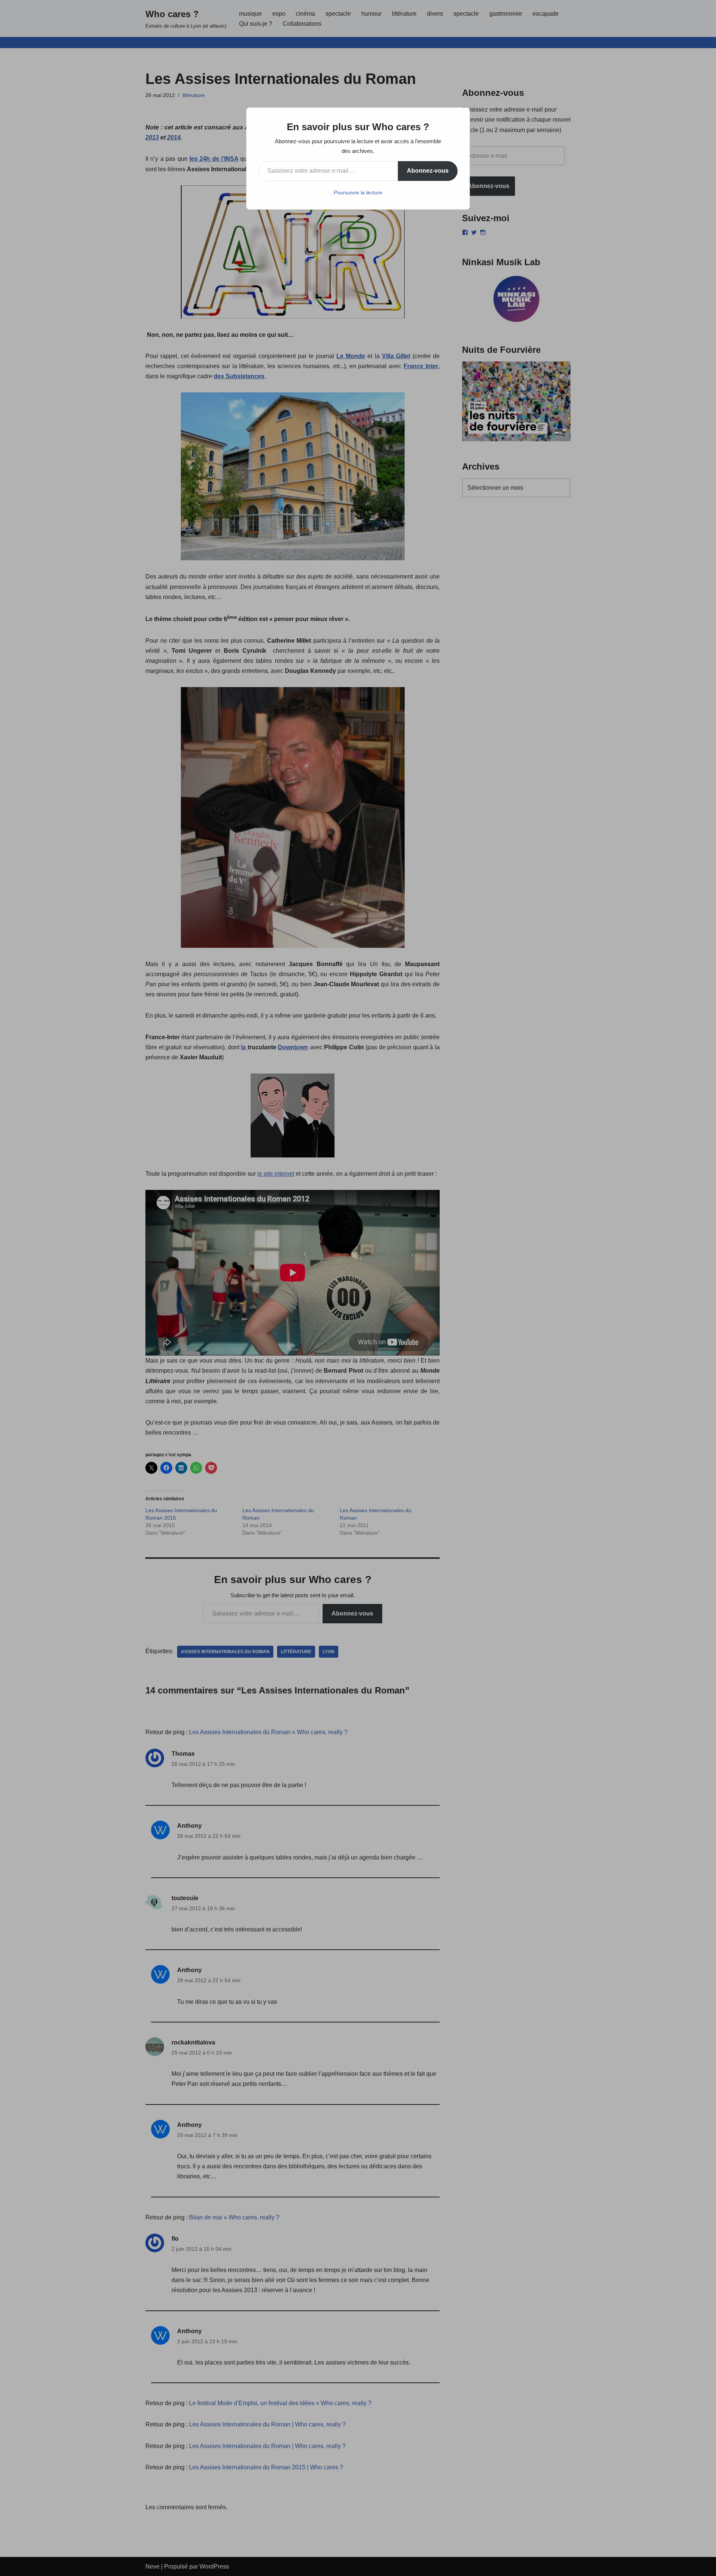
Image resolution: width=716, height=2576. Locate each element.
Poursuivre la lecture (358, 192)
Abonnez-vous (428, 171)
